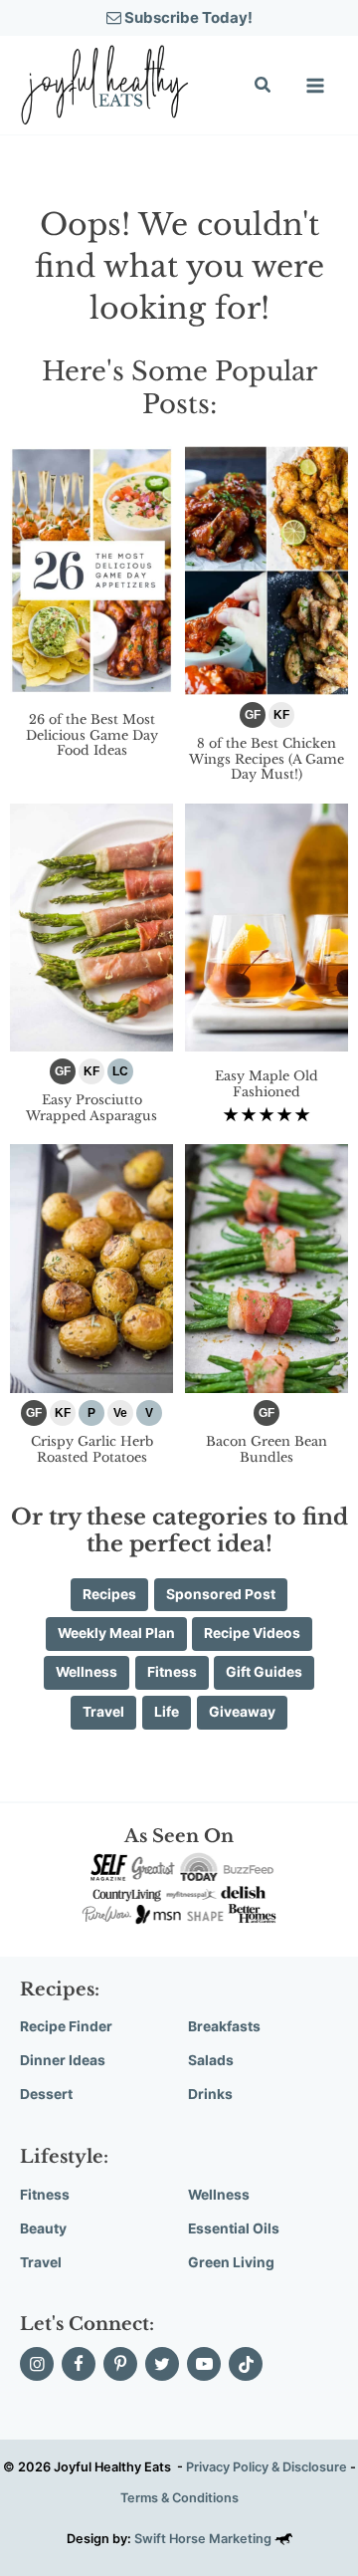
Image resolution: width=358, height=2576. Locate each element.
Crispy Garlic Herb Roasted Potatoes (92, 1449)
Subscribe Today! (187, 17)
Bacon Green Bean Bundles (267, 1449)
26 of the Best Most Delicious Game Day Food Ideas (92, 735)
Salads (211, 2060)
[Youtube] (204, 2364)
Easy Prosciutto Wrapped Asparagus (91, 1108)
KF (281, 715)
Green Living (231, 2262)
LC (120, 1071)
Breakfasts (224, 2026)
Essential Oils (234, 2228)
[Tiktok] (246, 2364)
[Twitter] (162, 2364)
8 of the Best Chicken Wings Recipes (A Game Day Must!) (267, 759)
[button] (264, 87)
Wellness (219, 2195)
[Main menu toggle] (315, 86)
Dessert (46, 2094)
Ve (120, 1413)
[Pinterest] (120, 2364)
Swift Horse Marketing (204, 2539)
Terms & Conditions (179, 2498)
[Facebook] (79, 2364)
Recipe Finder (66, 2026)
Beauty (43, 2228)
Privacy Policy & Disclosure (267, 2467)
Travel (41, 2262)
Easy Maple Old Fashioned (267, 1084)
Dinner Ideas (63, 2060)
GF (253, 715)
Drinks (210, 2094)
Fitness (45, 2195)
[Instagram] (37, 2364)
